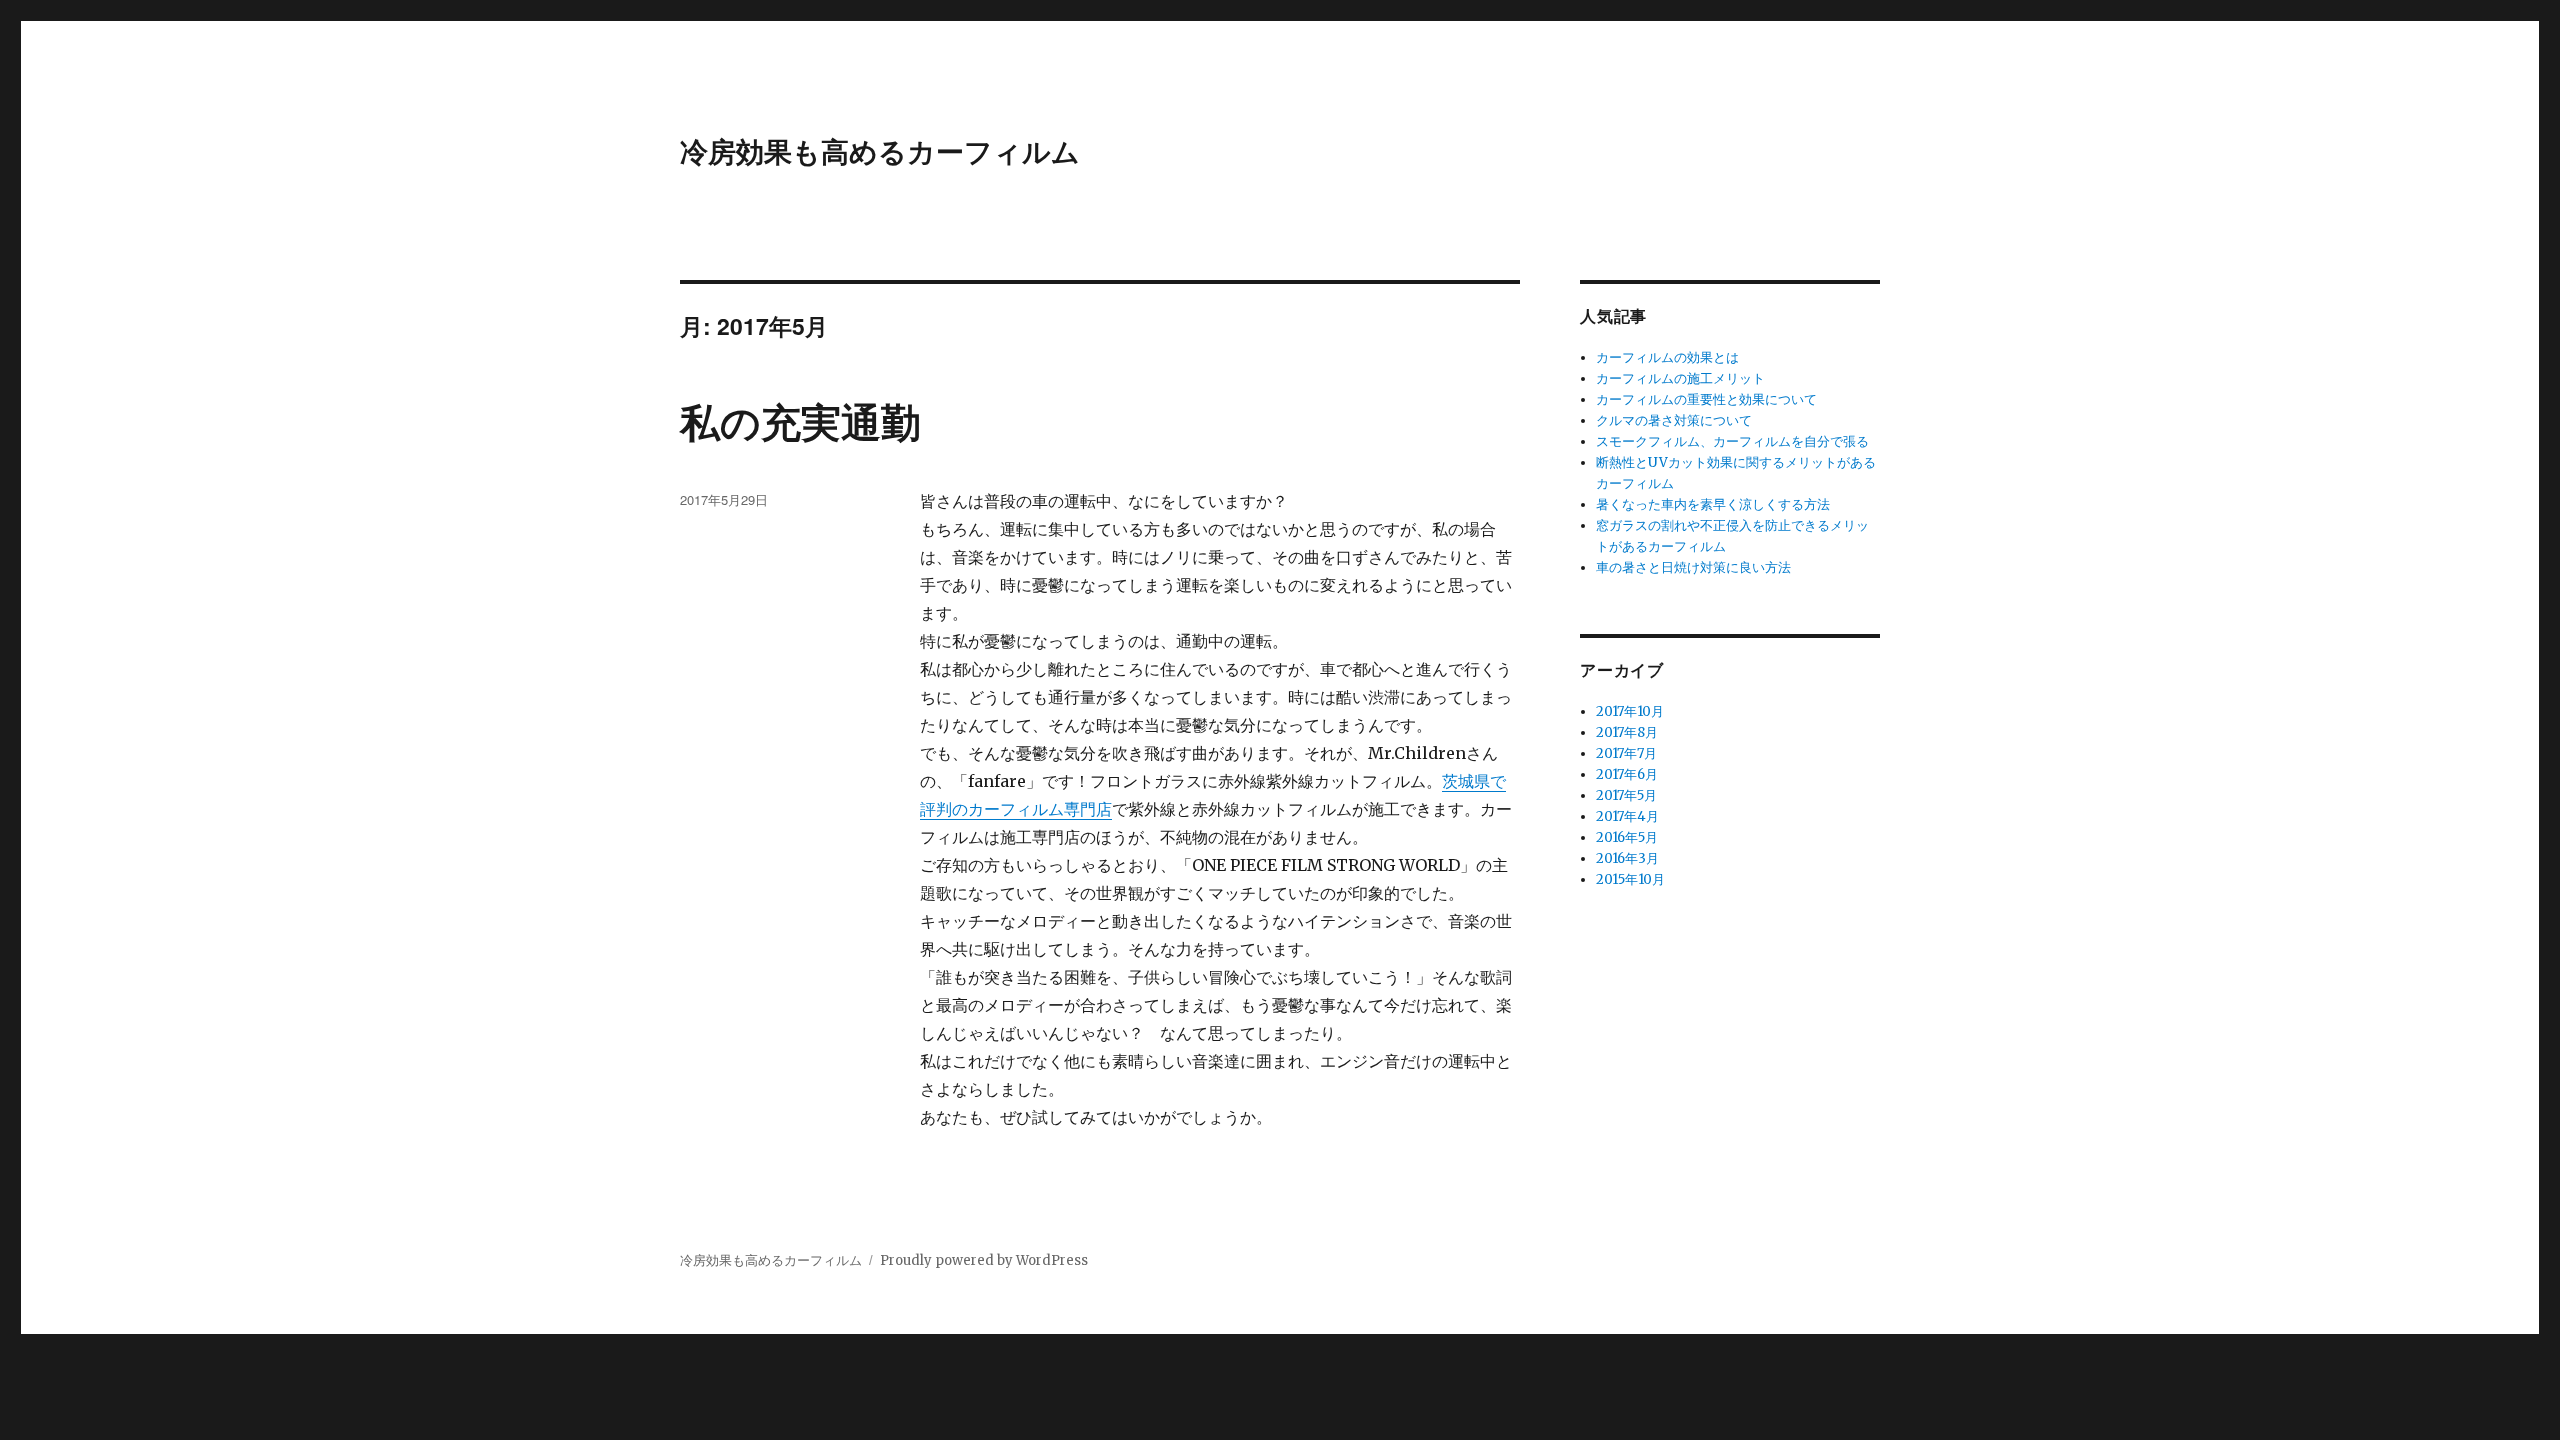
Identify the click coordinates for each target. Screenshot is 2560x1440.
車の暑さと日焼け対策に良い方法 (1693, 567)
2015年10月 (1630, 879)
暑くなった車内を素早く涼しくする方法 (1713, 504)
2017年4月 (1627, 816)
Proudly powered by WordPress (984, 1260)
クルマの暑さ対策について (1674, 420)
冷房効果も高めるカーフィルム (880, 150)
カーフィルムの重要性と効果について (1706, 399)
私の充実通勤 (800, 420)
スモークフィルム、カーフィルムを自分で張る (1732, 441)
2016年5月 (1627, 837)
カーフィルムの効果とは (1667, 357)
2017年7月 (1626, 753)
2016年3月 (1627, 858)
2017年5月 (1626, 795)
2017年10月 (1630, 711)
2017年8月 (1627, 732)
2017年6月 (1627, 774)
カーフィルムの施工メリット (1680, 378)
